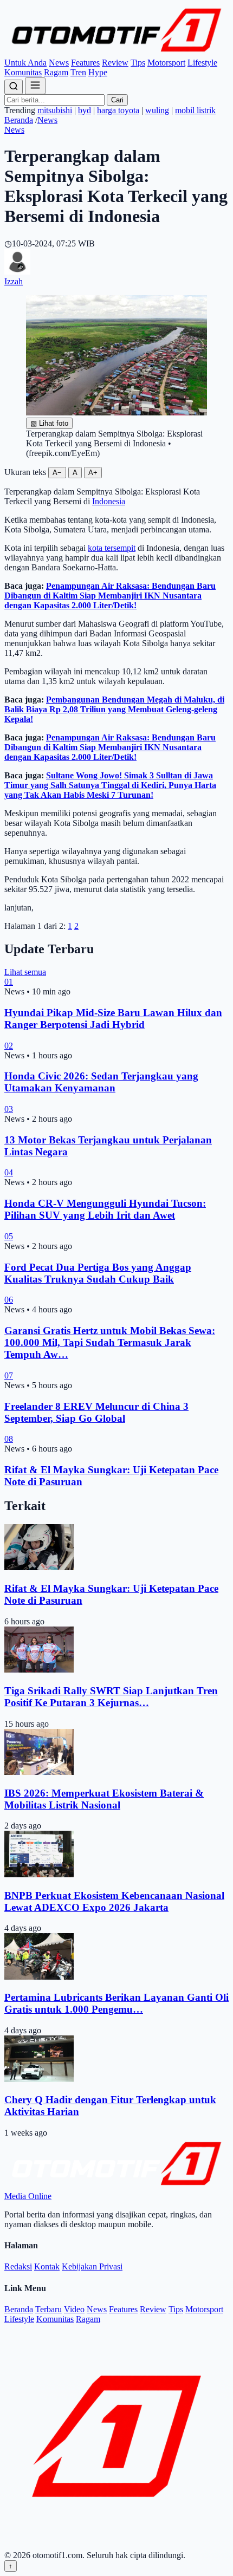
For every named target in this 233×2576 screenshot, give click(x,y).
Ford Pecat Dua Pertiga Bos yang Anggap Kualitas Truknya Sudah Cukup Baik (98, 1273)
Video (74, 2309)
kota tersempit (112, 548)
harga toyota (118, 110)
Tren (78, 72)
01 (9, 982)
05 (9, 1236)
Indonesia (109, 501)
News (59, 63)
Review (115, 63)
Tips (138, 63)
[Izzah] (17, 272)
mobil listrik (195, 110)
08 (9, 1439)
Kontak (47, 2266)
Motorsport (166, 63)
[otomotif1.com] (116, 53)
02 (9, 1046)
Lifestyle (202, 63)
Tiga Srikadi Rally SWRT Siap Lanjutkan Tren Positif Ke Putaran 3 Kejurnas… (111, 1697)
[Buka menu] (35, 86)
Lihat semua (25, 972)
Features (85, 63)
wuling (157, 110)
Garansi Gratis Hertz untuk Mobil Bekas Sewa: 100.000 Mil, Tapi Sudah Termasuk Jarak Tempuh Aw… (110, 1342)
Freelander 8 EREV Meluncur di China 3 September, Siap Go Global (96, 1412)
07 (9, 1375)
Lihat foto (49, 423)
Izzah (14, 281)
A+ (93, 473)
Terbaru (48, 2309)
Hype (98, 72)
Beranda (19, 120)
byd (85, 110)
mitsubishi (55, 110)
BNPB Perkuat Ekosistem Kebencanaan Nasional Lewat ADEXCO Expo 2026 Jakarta (114, 1901)
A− (57, 473)
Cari (117, 100)
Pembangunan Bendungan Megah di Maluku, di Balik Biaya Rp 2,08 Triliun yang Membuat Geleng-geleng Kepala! (114, 709)
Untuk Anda (25, 63)
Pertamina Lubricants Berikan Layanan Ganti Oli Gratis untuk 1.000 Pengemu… (116, 2003)
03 (9, 1109)
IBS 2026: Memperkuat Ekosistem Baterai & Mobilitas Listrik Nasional (104, 1799)
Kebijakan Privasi (92, 2266)
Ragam (56, 72)
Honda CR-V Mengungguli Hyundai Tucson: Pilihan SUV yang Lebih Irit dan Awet (105, 1209)
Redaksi (18, 2266)
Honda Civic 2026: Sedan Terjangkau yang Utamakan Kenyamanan (101, 1082)
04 (9, 1172)
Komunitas (23, 72)
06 (9, 1300)
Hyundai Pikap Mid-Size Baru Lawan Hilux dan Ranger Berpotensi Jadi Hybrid (113, 1019)
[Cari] (14, 87)
